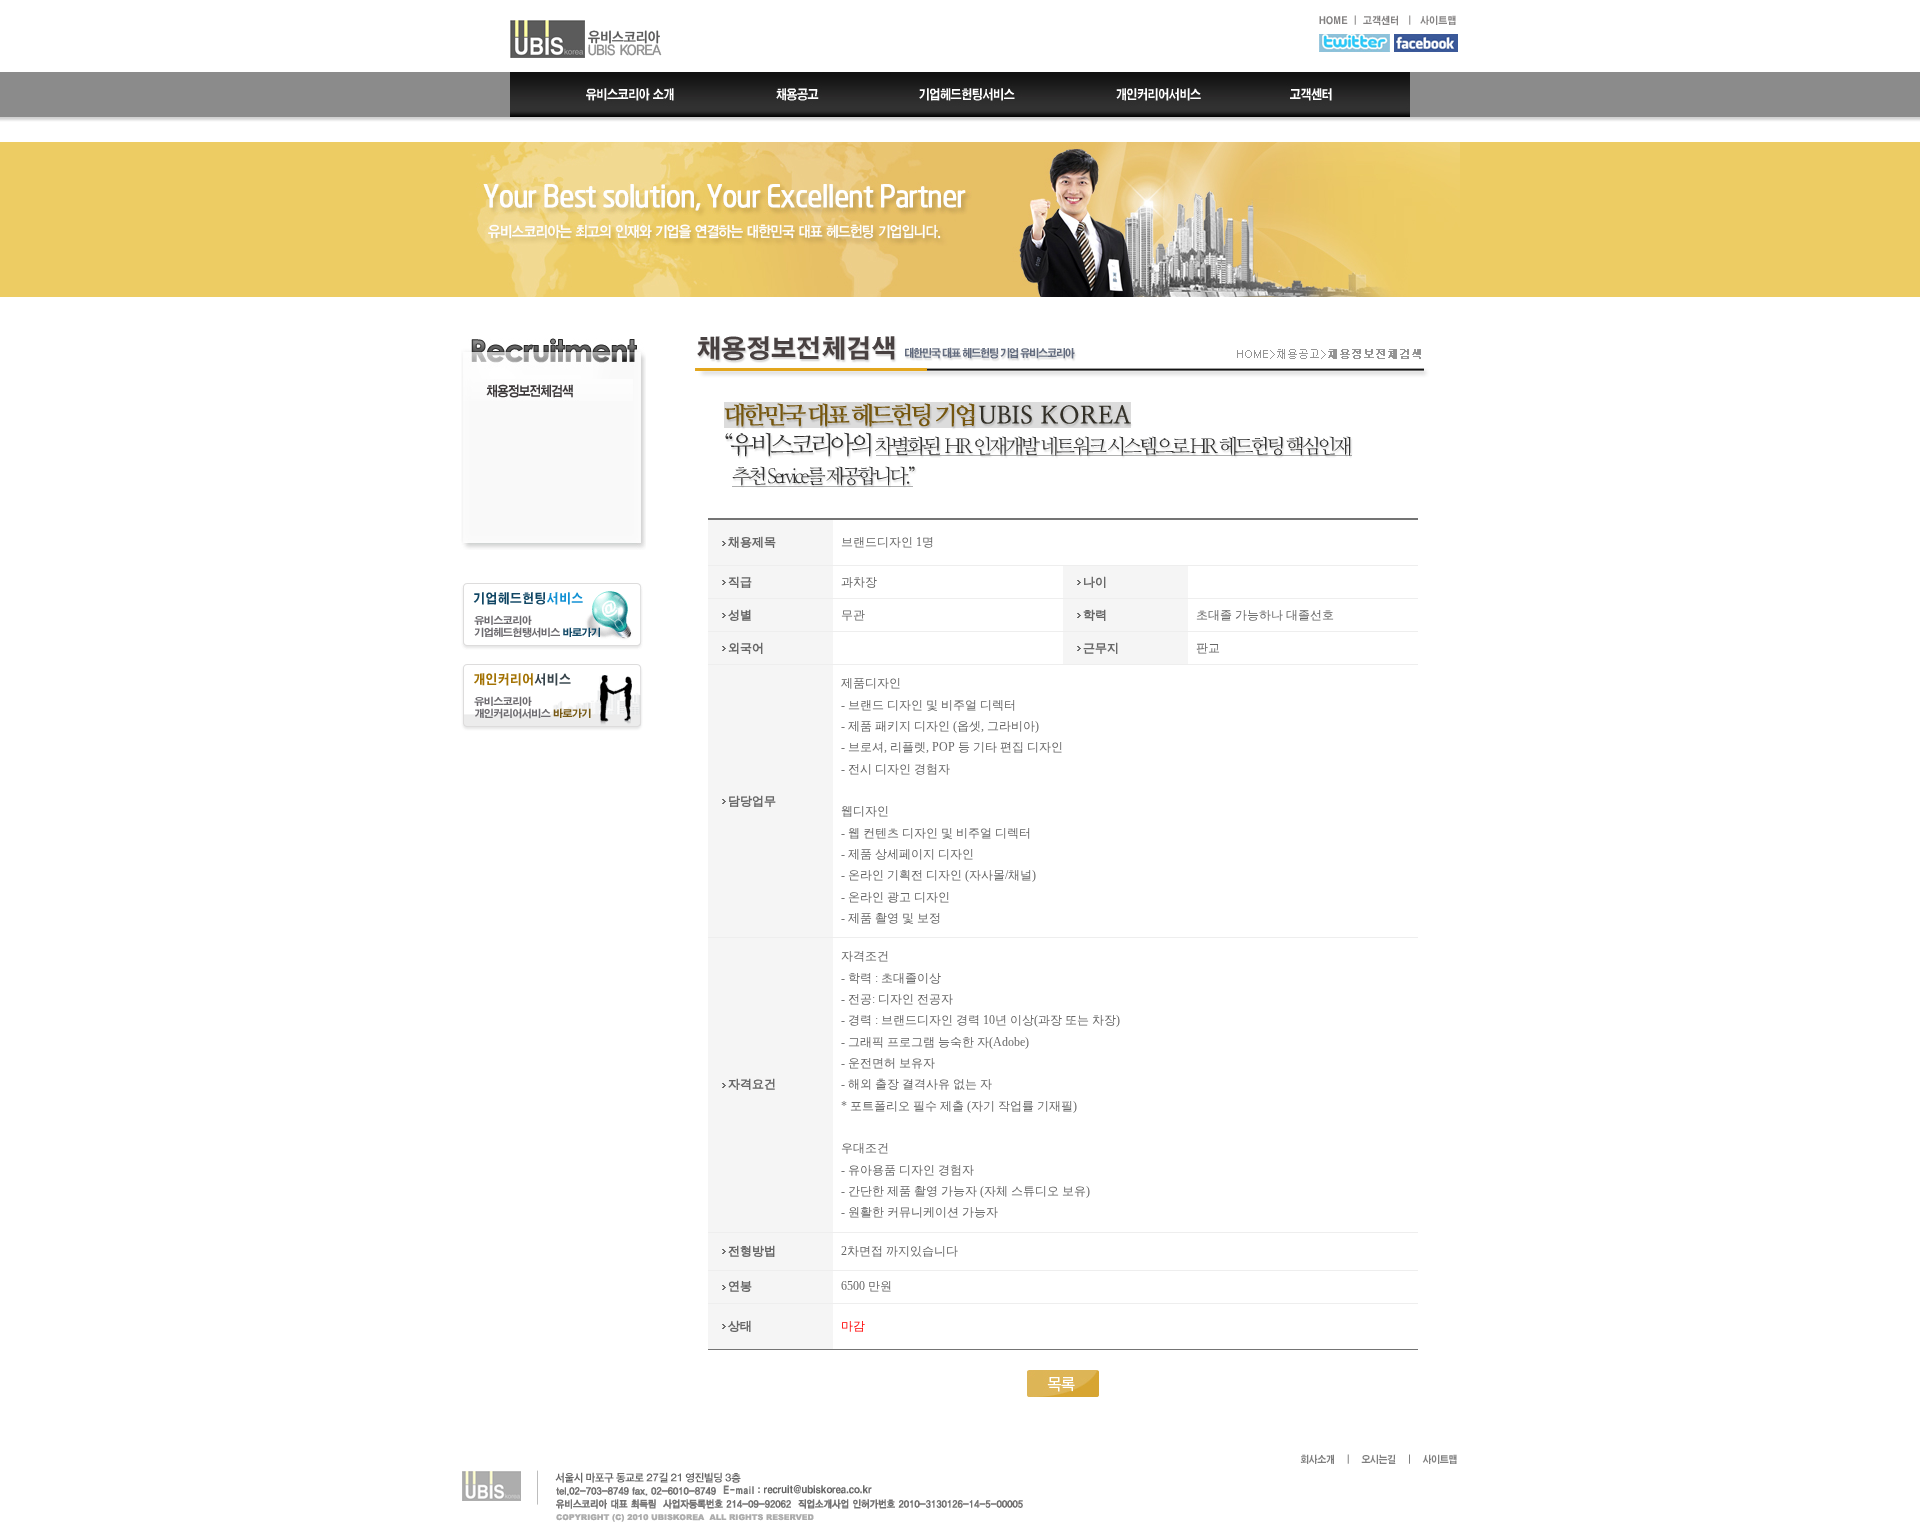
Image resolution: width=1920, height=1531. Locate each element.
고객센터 (1330, 94)
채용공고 (798, 94)
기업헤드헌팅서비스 (969, 94)
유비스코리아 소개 (615, 94)
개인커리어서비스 (1157, 94)
